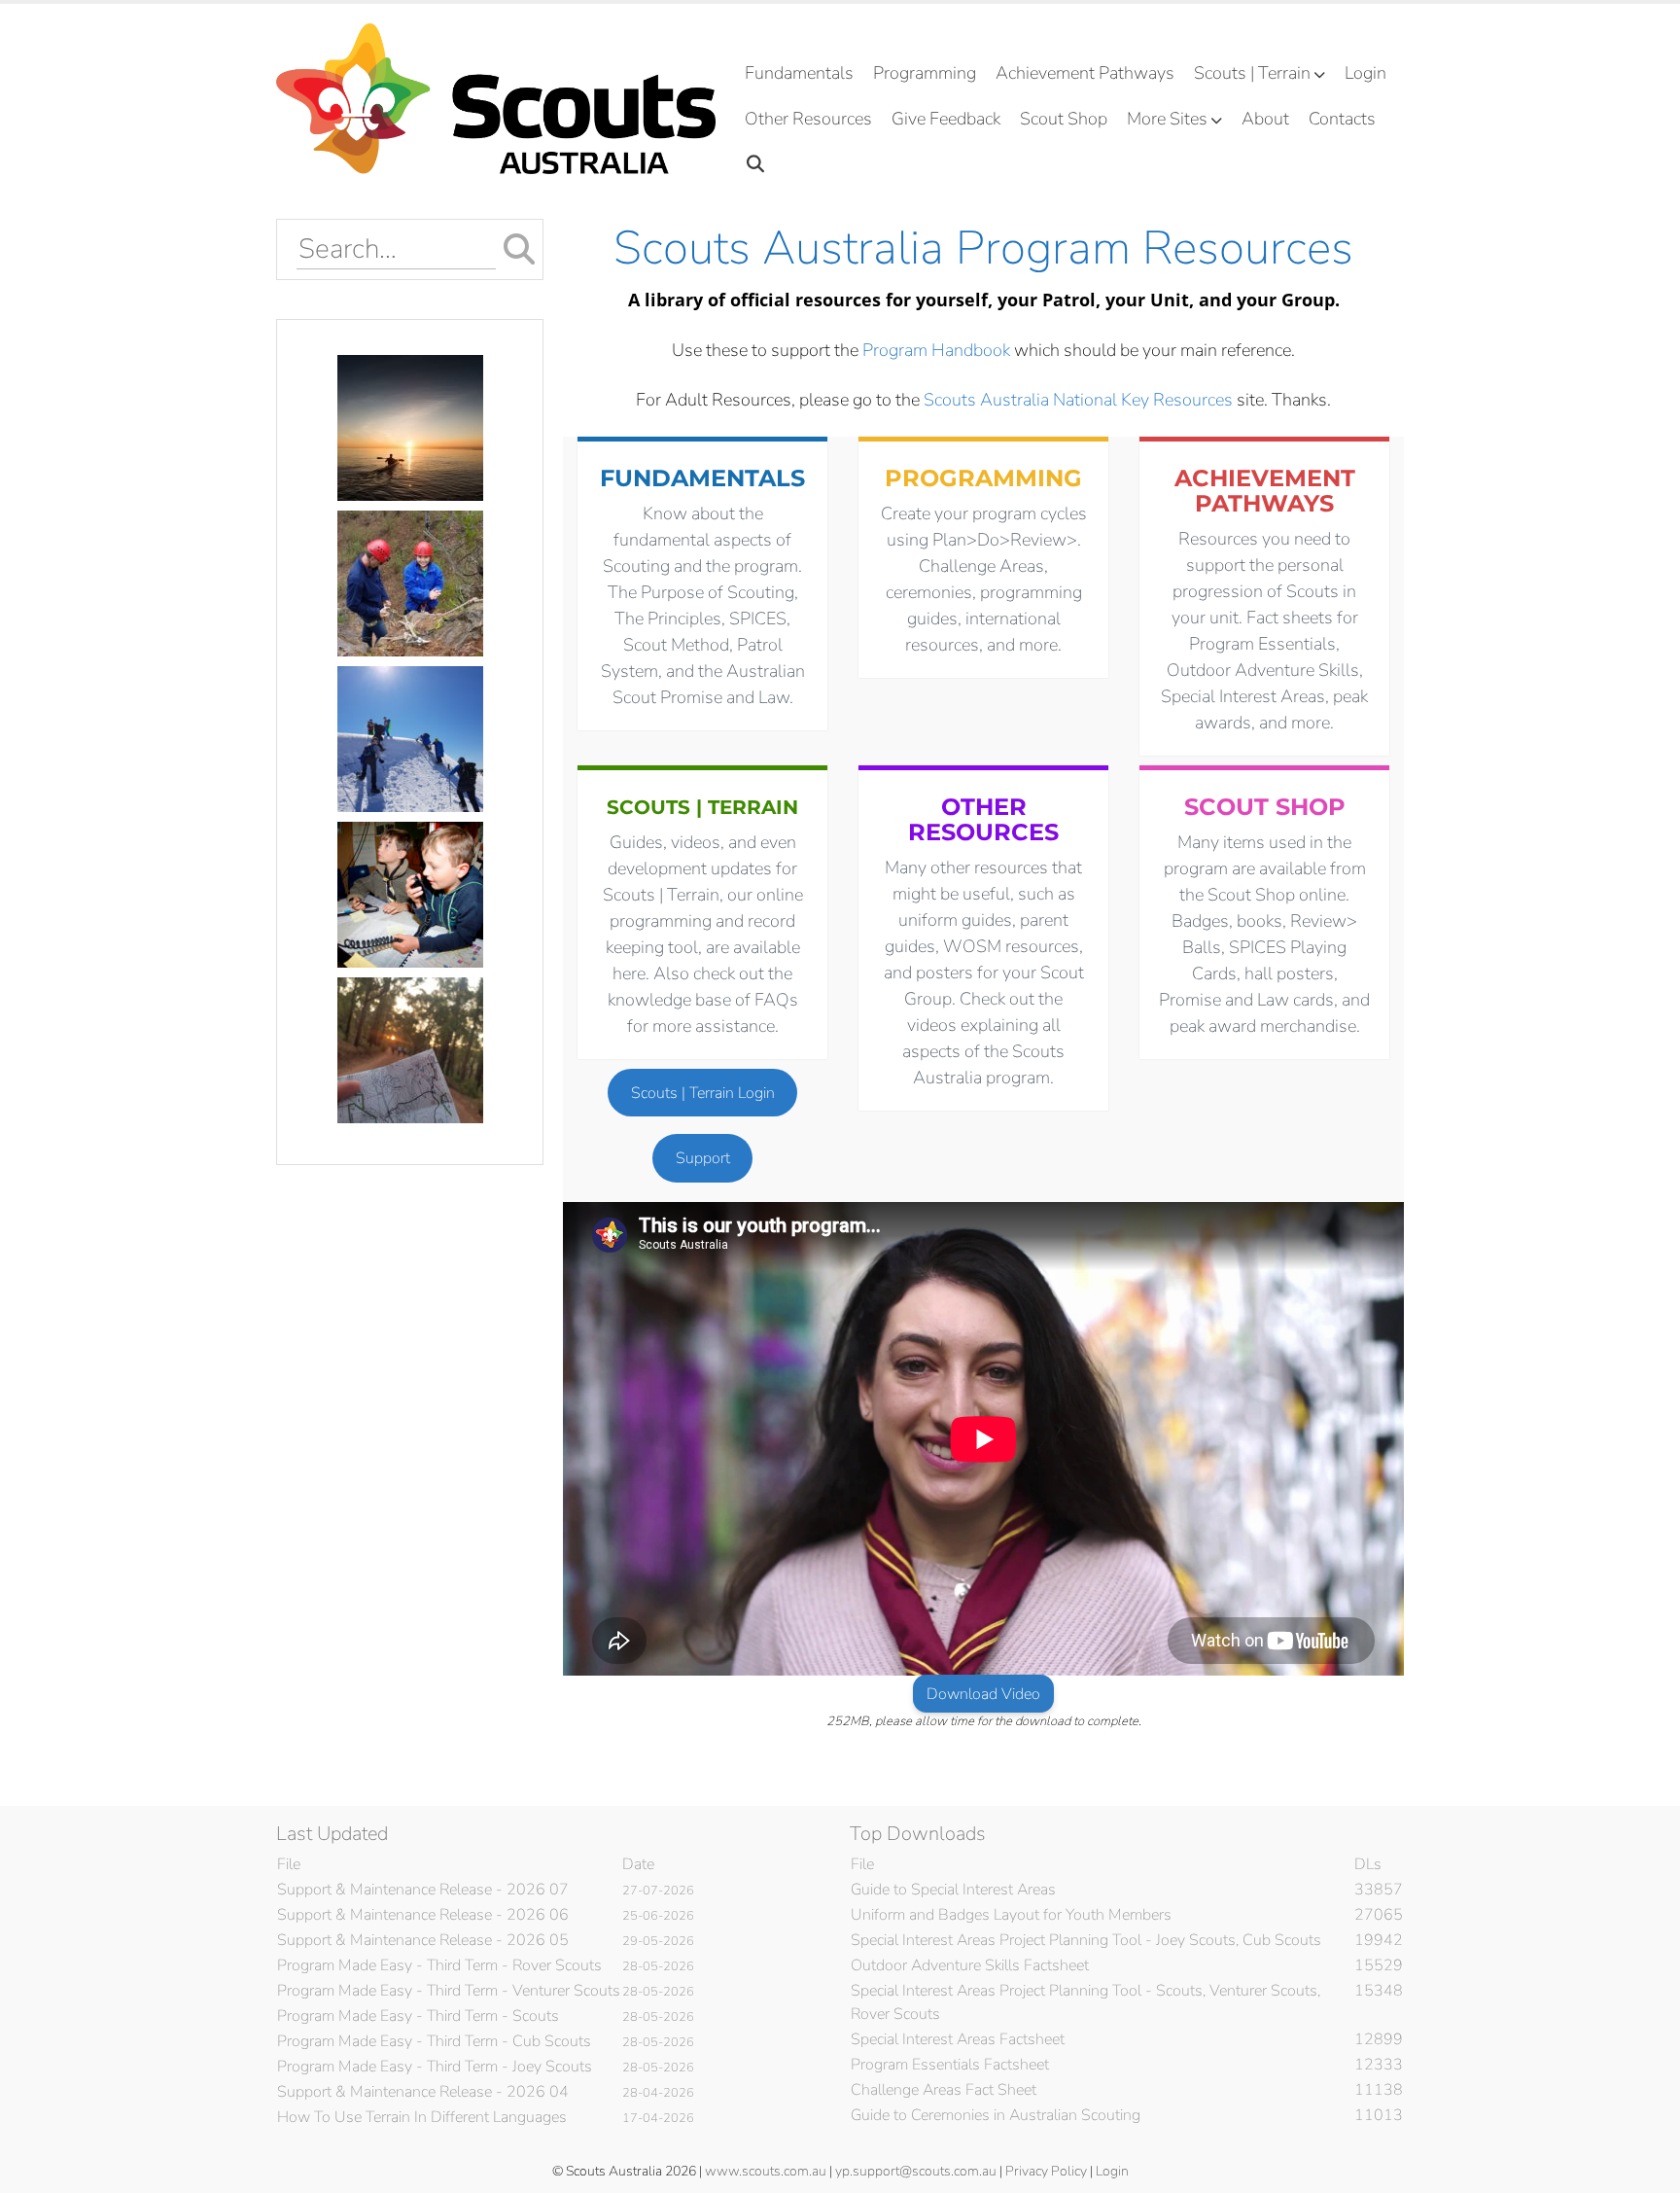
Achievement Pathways (1085, 73)
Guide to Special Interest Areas (953, 1890)
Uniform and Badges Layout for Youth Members (1011, 1915)
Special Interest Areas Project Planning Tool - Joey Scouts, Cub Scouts (1086, 1940)
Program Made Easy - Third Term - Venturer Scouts (449, 1991)
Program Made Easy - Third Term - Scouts (418, 2016)
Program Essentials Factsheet (950, 2065)
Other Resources (808, 119)
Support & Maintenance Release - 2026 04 (423, 2092)
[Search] (756, 165)
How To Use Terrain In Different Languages (422, 2117)
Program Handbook (936, 350)
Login (1365, 73)
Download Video (983, 1694)
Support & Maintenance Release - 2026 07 (423, 1890)
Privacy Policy (1046, 2171)
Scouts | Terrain (1252, 73)
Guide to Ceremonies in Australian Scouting (996, 2115)
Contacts (1342, 119)
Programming (925, 73)
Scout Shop (1064, 119)
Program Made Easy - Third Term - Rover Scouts (439, 1965)
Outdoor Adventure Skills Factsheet (970, 1965)
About (1265, 119)
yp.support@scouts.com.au (916, 2171)
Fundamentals (799, 73)
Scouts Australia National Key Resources (1078, 400)
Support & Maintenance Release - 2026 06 (423, 1915)
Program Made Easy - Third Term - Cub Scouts (434, 2041)
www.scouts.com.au (766, 2171)
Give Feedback (946, 119)
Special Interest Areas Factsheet (958, 2039)
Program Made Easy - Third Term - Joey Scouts (435, 2067)
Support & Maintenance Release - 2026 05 (423, 1940)
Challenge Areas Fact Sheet (944, 2090)
